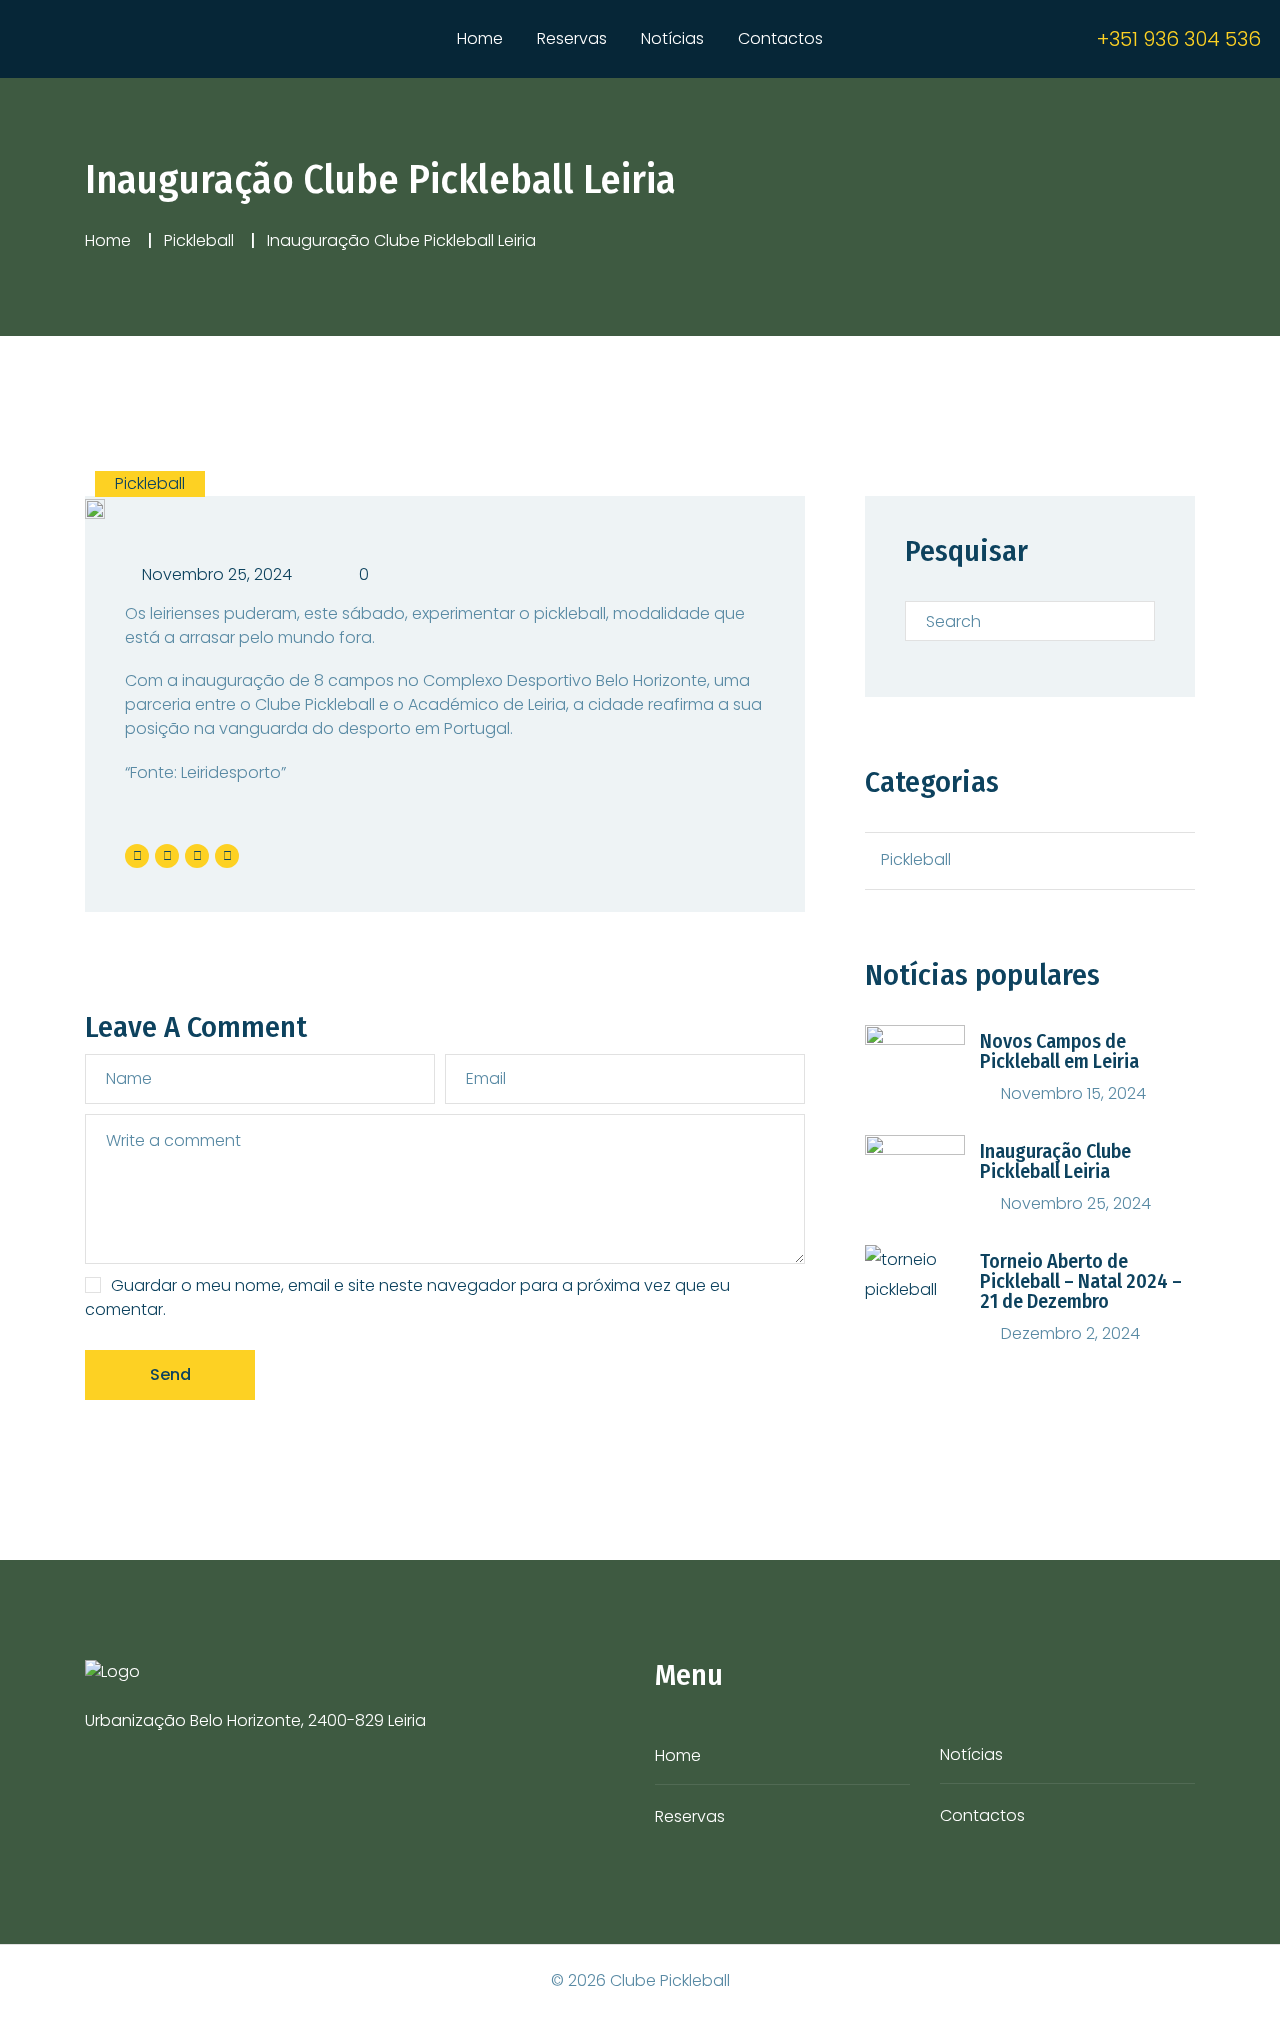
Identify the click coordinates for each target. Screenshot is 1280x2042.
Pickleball (199, 240)
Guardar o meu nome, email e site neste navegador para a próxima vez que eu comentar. (407, 1297)
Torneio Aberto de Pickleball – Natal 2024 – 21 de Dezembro (1081, 1281)
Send (170, 1374)
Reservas (572, 38)
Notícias (672, 38)
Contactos (780, 38)
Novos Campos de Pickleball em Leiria (1059, 1051)
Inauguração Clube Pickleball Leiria (1055, 1161)
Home (480, 38)
